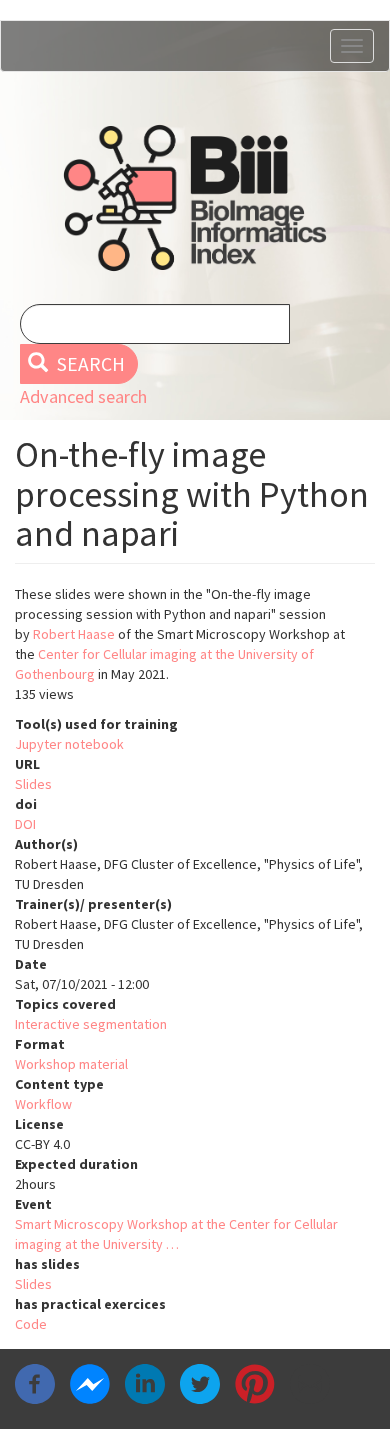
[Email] (310, 1382)
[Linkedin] (145, 1382)
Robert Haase (74, 634)
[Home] (195, 198)
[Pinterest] (255, 1382)
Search (89, 364)
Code (31, 1324)
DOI (25, 824)
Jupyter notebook (69, 744)
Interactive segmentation (91, 1024)
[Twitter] (200, 1382)
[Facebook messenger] (90, 1382)
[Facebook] (35, 1382)
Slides (33, 784)
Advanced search (83, 396)
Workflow (43, 1104)
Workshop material (71, 1064)
